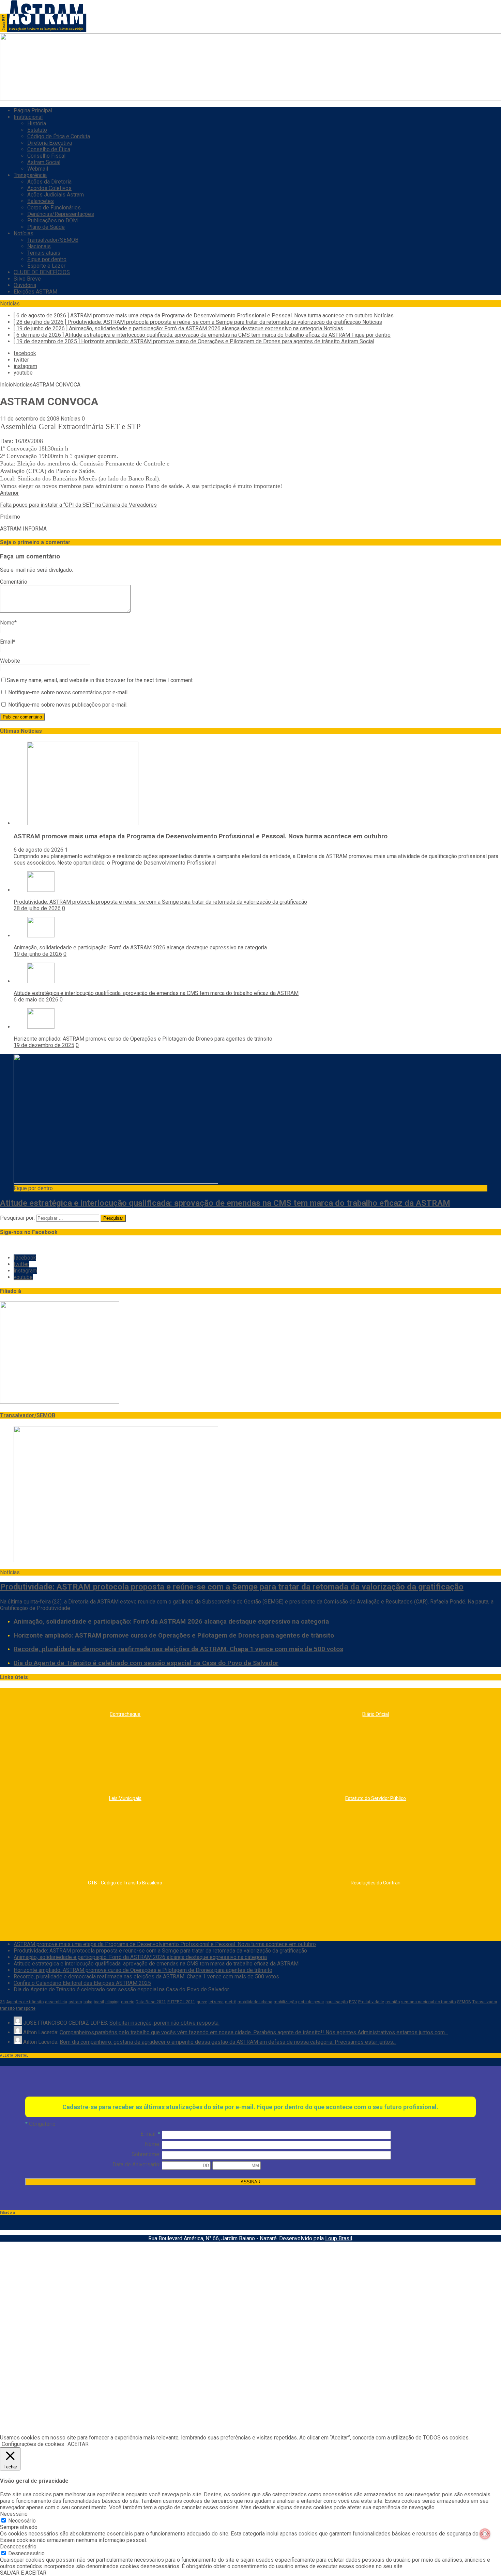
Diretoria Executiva (50, 143)
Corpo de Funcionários (54, 208)
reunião (393, 2002)
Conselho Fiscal (46, 156)
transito (7, 2008)
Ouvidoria (25, 285)
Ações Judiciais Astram (56, 195)
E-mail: (150, 2134)
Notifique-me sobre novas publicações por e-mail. (68, 705)
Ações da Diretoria (49, 182)
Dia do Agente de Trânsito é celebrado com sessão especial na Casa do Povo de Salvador (146, 1663)
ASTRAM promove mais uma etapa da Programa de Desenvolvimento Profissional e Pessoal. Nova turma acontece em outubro (201, 836)
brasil (99, 2002)
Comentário (14, 582)
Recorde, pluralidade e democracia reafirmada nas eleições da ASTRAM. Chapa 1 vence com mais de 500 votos (178, 1649)
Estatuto (37, 130)
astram (75, 2002)
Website (10, 661)
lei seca (216, 2002)
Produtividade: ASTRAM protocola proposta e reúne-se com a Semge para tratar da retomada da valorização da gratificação (160, 902)
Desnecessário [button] (18, 2547)
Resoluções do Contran (376, 1883)
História (37, 123)
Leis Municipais (125, 1798)
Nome (7, 623)
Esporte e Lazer (46, 266)
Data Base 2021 (151, 2002)
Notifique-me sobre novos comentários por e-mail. (68, 692)
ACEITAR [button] (78, 2444)
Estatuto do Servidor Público (376, 1798)
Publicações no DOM (52, 220)
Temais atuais (44, 253)
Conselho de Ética (49, 149)
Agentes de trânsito (25, 2002)
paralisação (337, 2002)
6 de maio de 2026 (36, 1000)
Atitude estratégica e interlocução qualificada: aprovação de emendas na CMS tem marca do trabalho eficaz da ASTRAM (156, 993)
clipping (112, 2002)
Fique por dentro (47, 259)
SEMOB (464, 2002)
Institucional (28, 117)
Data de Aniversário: (136, 2164)
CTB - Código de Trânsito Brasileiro (125, 1883)
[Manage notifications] (485, 2534)
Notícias (24, 233)
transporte (26, 2008)
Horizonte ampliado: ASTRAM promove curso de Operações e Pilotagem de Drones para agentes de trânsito (143, 1039)
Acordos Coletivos (49, 188)
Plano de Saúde (46, 227)
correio (128, 2002)
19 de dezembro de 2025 (44, 1045)
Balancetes (41, 201)
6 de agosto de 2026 (39, 850)
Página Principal (33, 110)
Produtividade (371, 2002)
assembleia (56, 2002)
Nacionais (39, 246)
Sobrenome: (146, 2154)
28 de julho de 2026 (37, 908)
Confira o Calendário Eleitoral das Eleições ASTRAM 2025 (82, 1983)
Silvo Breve (27, 279)
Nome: (153, 2144)
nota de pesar (311, 2002)
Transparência (30, 175)
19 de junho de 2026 (38, 954)
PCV (353, 2002)
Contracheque (125, 1714)
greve (202, 2002)
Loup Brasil (339, 2238)
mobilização (285, 2002)
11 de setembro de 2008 (30, 419)
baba (88, 2002)
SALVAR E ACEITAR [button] (23, 2573)
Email (6, 642)
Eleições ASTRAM (35, 292)
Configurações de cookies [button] (33, 2444)
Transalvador (485, 2002)
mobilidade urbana (255, 2002)
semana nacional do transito (428, 2002)
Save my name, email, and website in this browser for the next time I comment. (100, 680)
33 (2, 2002)
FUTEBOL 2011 (181, 2002)
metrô (231, 2002)
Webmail (38, 169)
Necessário (22, 2521)
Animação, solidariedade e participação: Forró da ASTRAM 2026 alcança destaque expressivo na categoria (140, 947)
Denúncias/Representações (61, 214)
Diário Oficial (376, 1714)
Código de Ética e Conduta (59, 136)
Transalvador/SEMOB (53, 240)
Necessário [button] (14, 2514)
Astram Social (44, 162)
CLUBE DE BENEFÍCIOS (42, 272)
